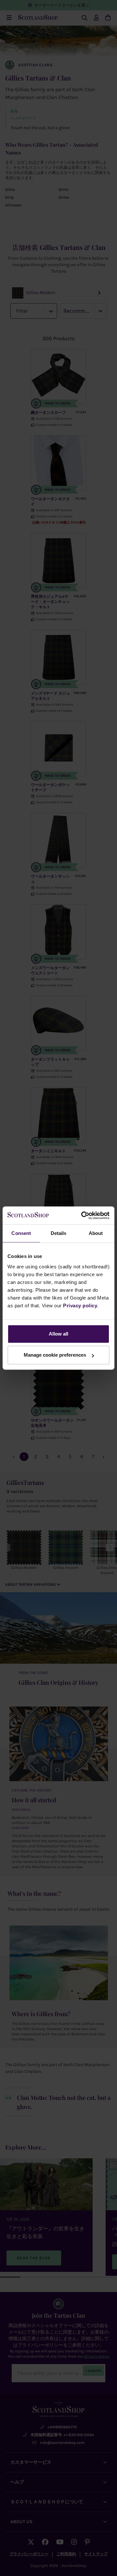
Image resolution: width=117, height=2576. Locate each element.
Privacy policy (80, 1306)
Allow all (58, 1334)
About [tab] (96, 1233)
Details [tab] (59, 1233)
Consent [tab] (21, 1233)
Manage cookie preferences (55, 1355)
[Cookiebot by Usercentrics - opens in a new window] (83, 1215)
